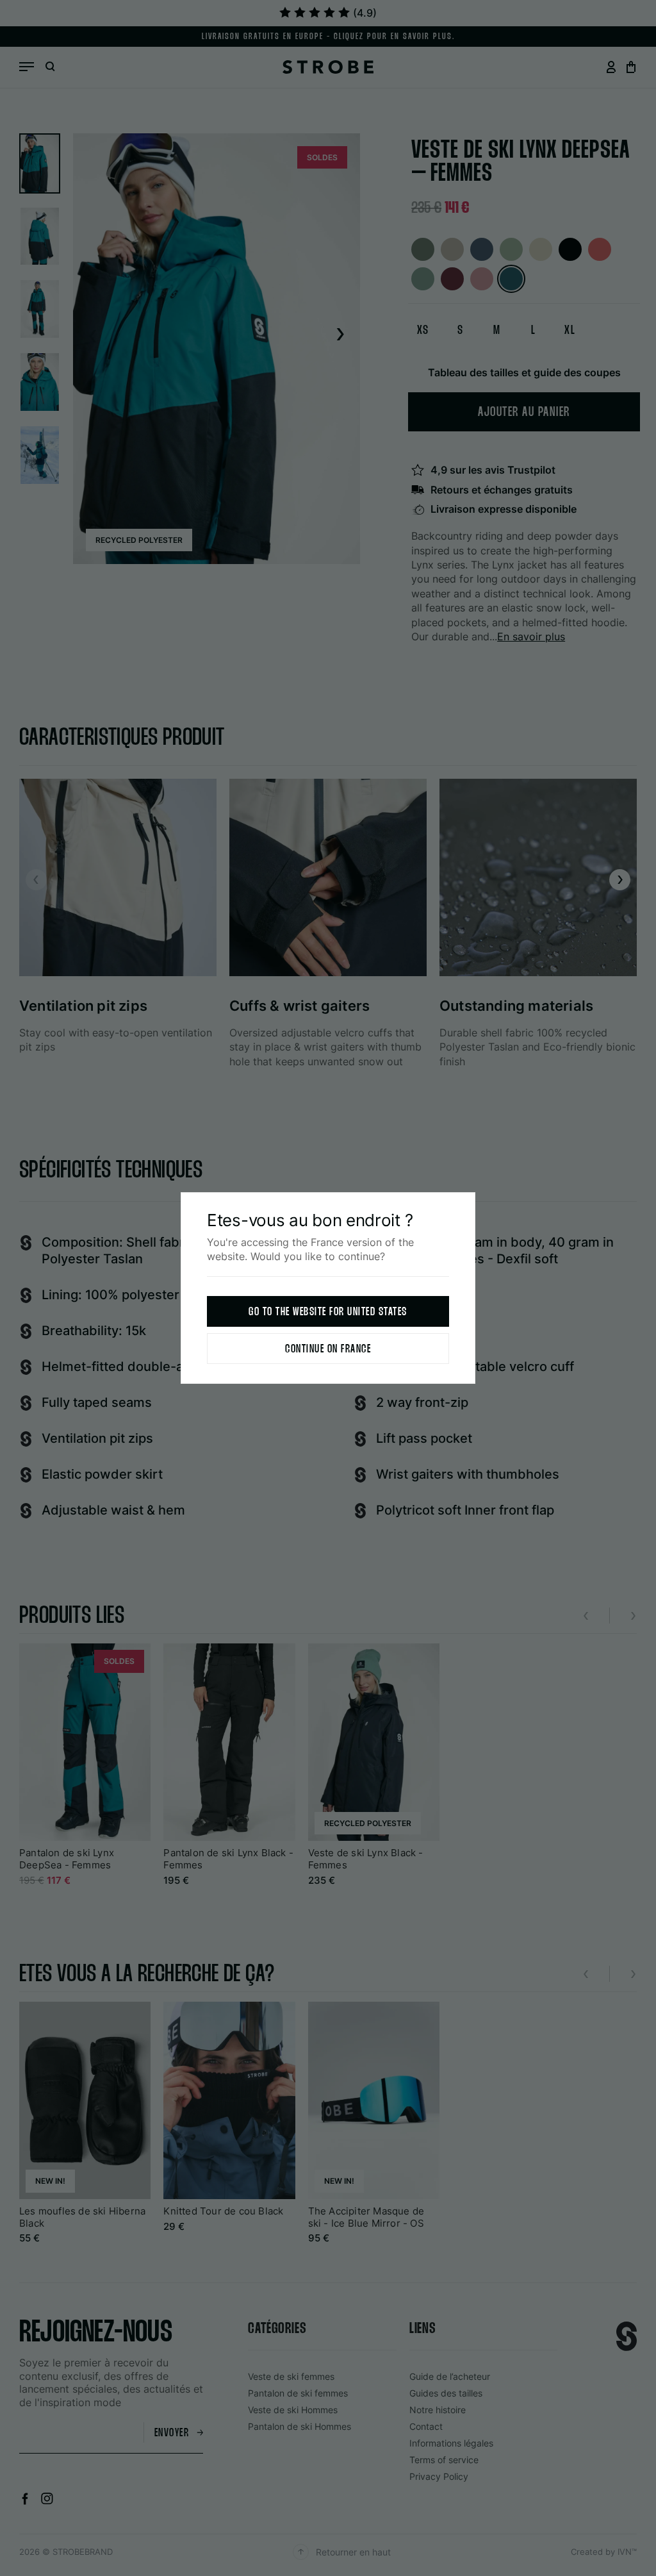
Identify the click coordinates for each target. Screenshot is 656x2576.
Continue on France (328, 1350)
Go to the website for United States (328, 1312)
